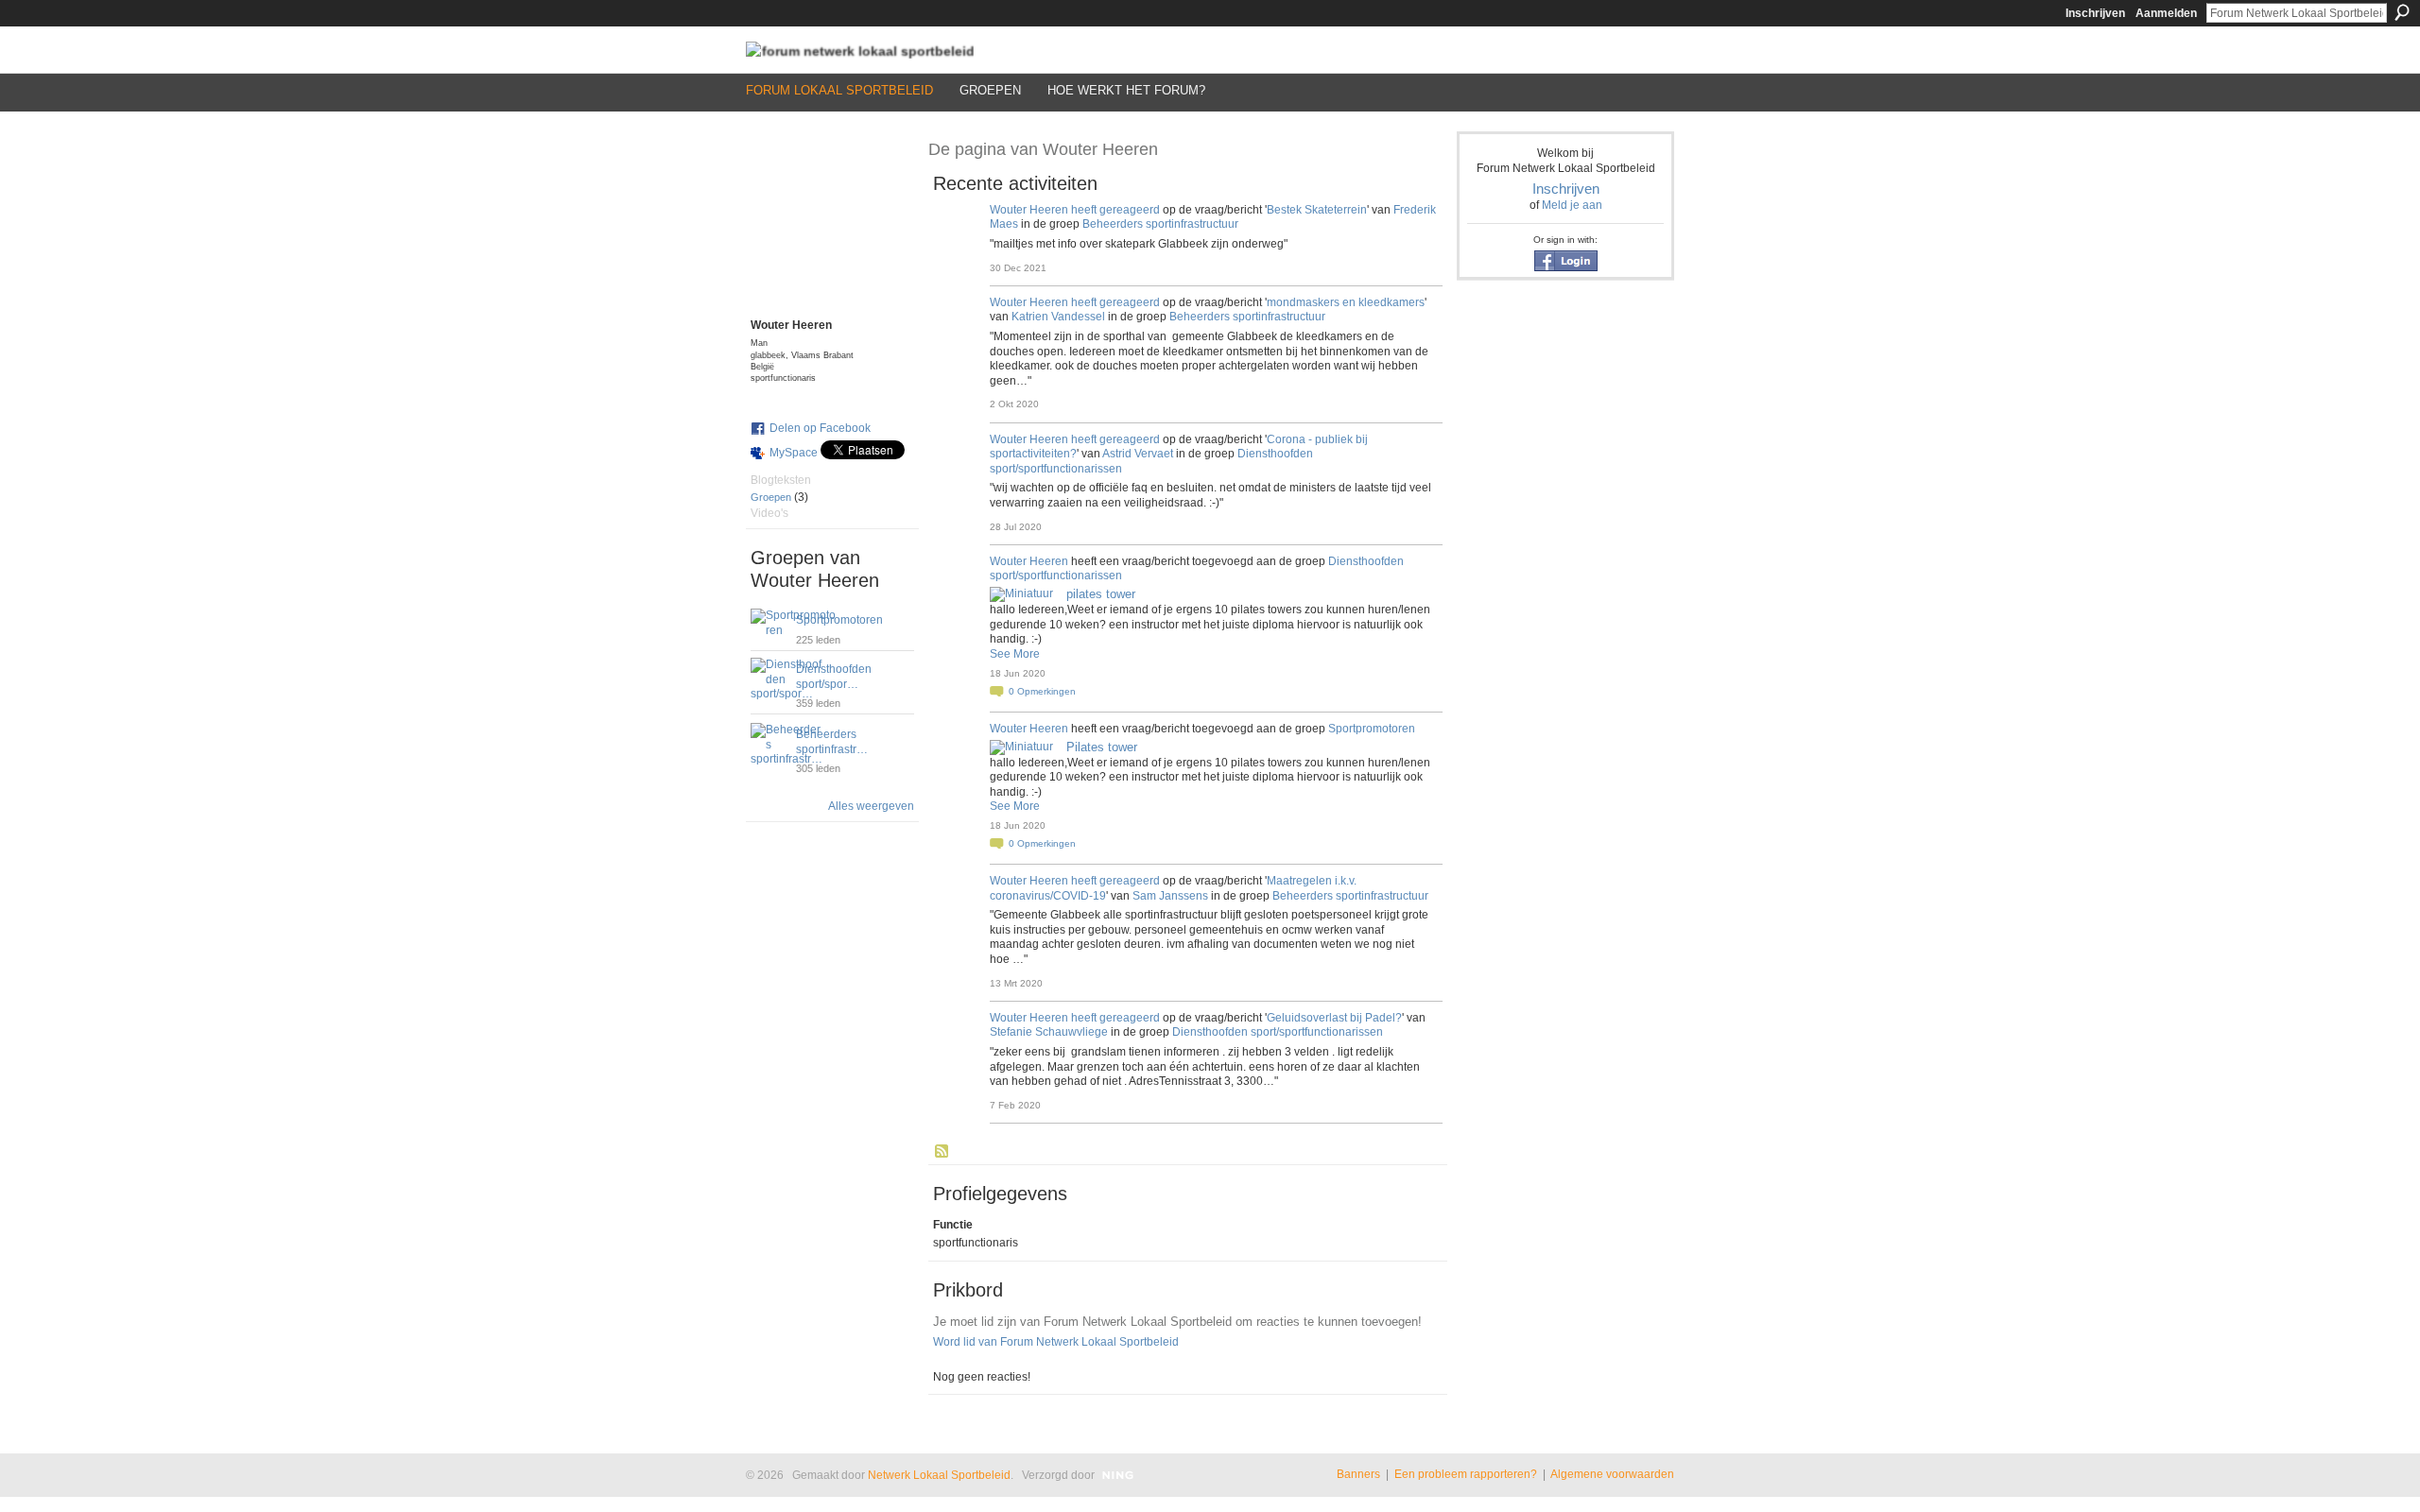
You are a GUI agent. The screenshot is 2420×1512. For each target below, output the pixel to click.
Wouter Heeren (1029, 210)
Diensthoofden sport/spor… (834, 677)
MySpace (794, 453)
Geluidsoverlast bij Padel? (1334, 1018)
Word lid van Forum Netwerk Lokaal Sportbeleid (1056, 1342)
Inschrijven (2095, 13)
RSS (942, 1152)
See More (1015, 654)
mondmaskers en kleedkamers (1346, 302)
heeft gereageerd (1115, 210)
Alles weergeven (871, 806)
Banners (1358, 1474)
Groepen (771, 497)
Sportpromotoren (839, 620)
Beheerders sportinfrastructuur (1160, 224)
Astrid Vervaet (1138, 454)
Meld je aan (1572, 205)
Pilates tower (1102, 747)
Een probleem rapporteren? (1466, 1474)
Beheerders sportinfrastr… (832, 742)
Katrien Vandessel (1058, 317)
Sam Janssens (1170, 896)
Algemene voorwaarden (1612, 1474)
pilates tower (1101, 594)
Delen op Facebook (820, 428)
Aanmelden (2166, 13)
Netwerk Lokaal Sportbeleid (939, 1475)
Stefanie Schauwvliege (1049, 1032)
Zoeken (2402, 12)
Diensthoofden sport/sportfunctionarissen (1278, 1032)
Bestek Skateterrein (1317, 210)
